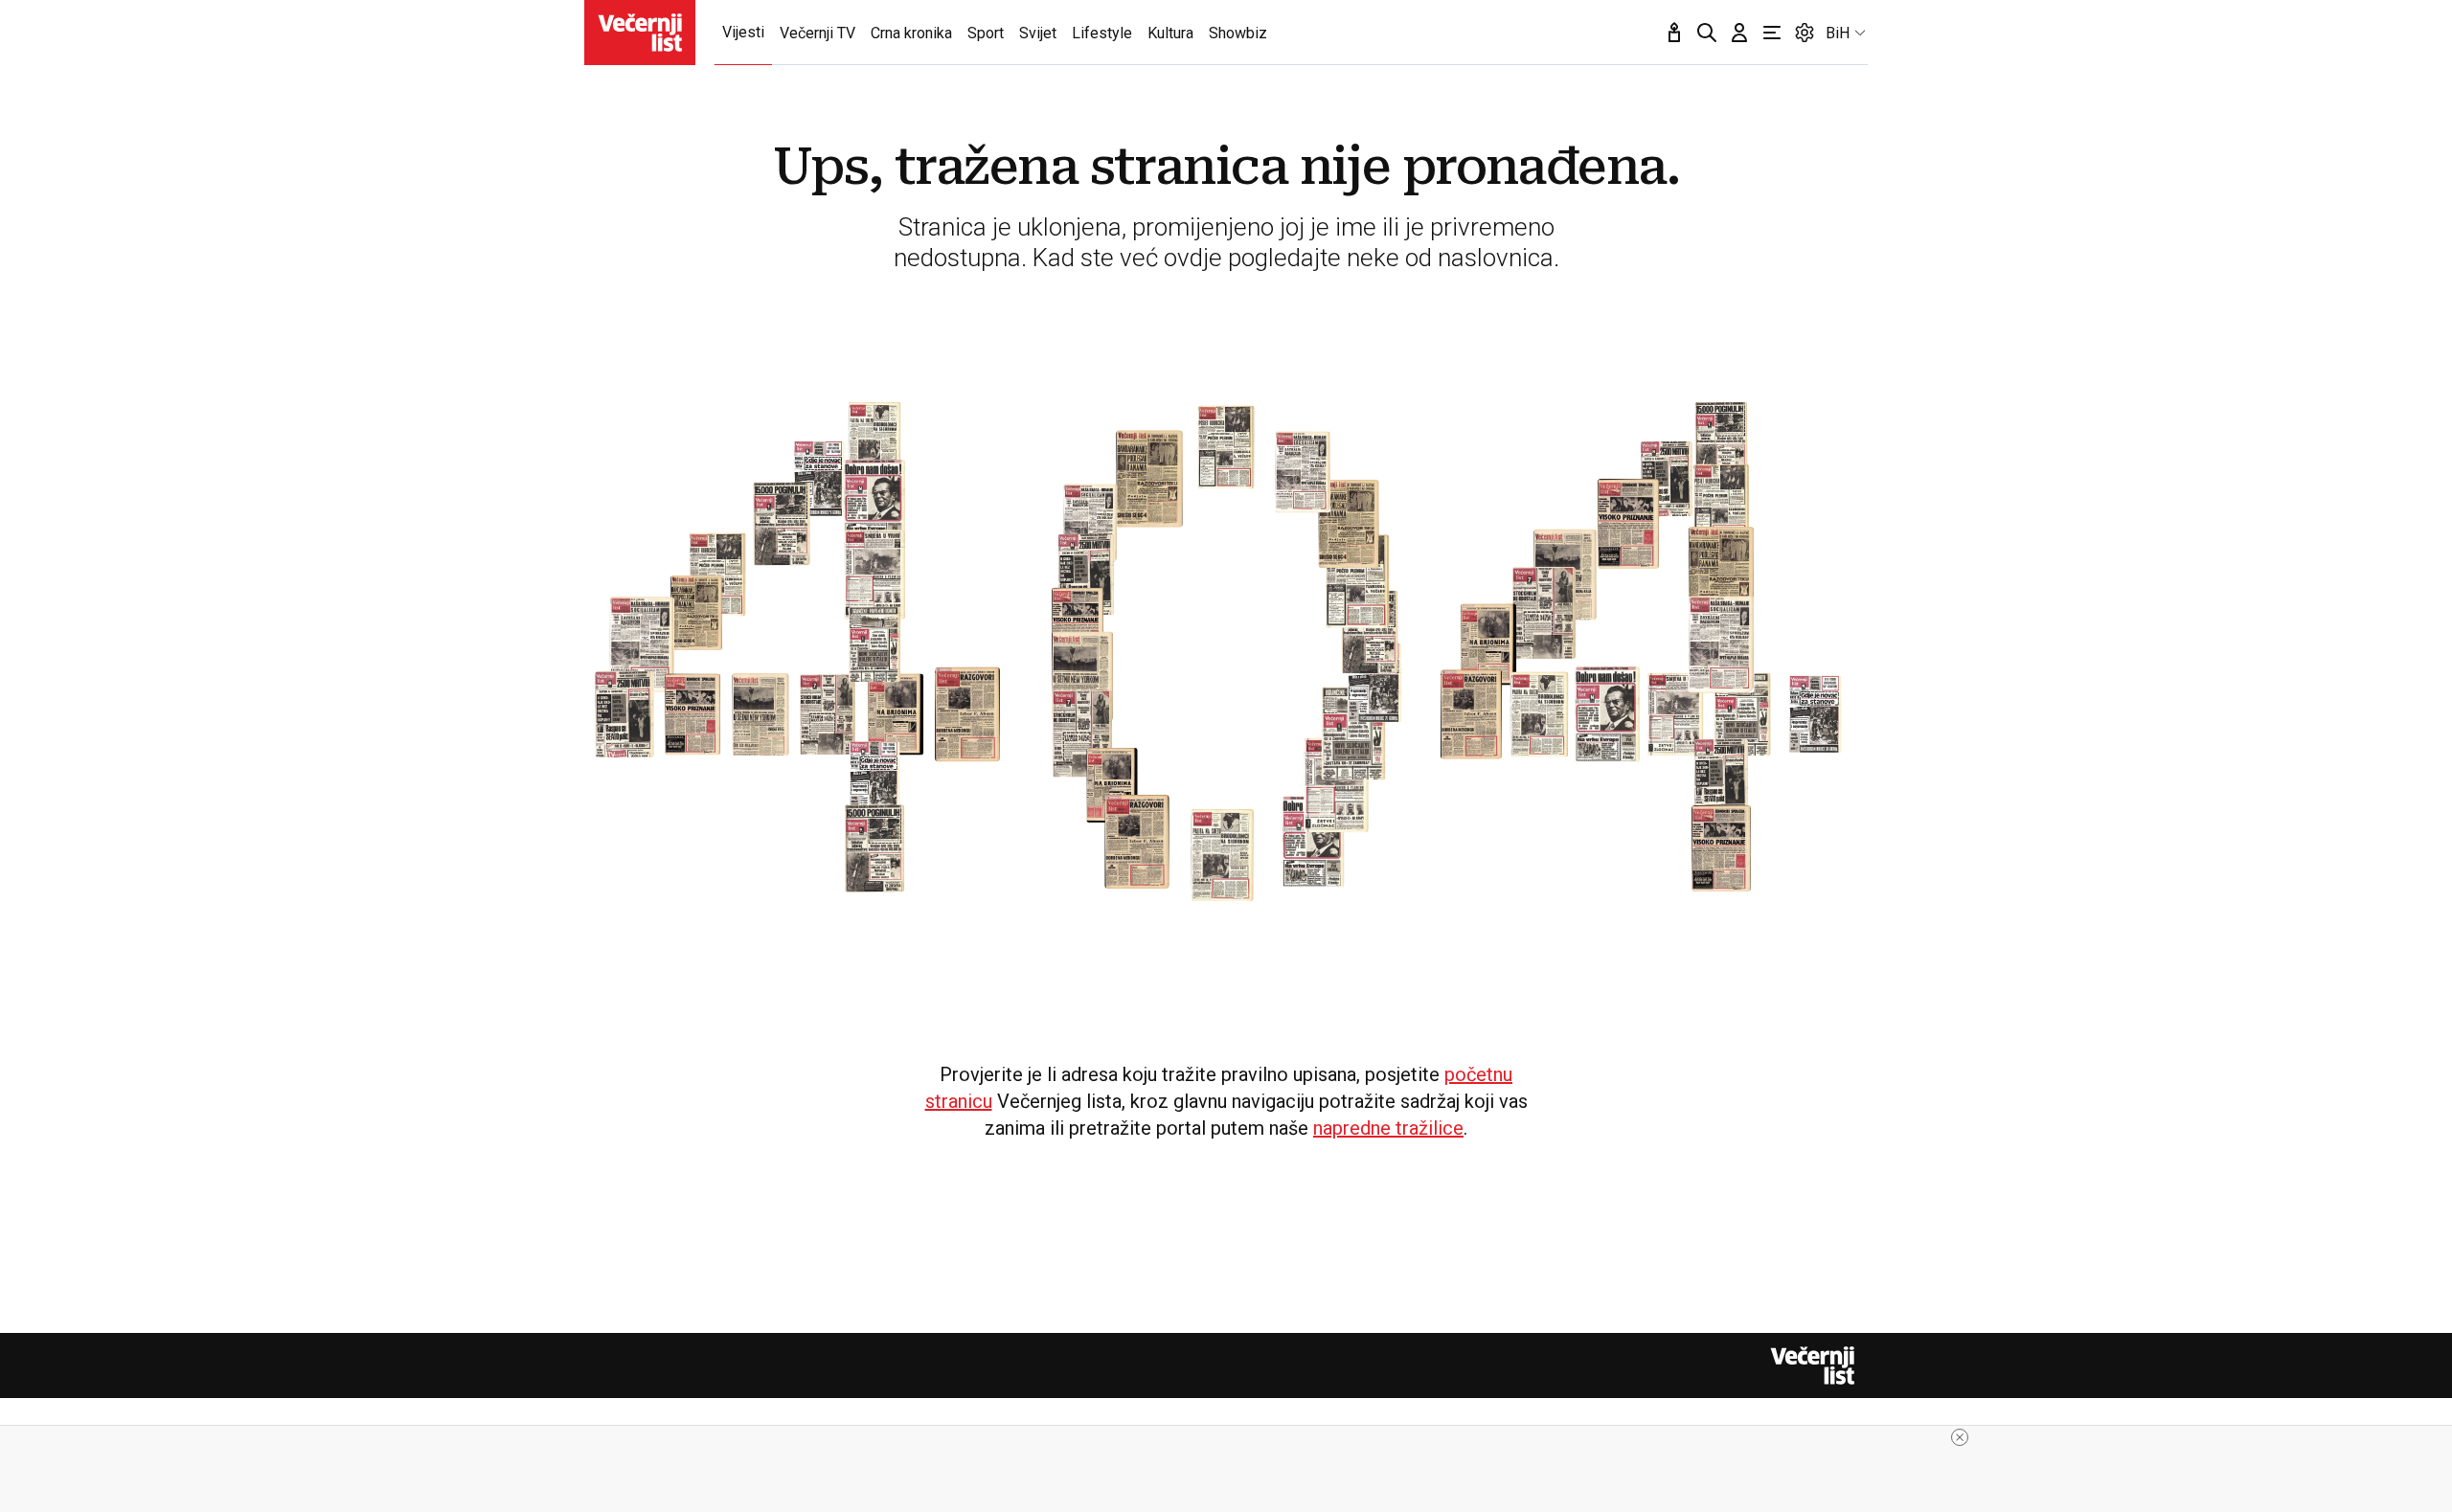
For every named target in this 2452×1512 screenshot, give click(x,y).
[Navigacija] (1772, 33)
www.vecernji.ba (640, 33)
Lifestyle (1102, 33)
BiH (1838, 33)
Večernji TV (817, 33)
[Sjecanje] (1674, 33)
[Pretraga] (1707, 33)
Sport (986, 33)
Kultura (1170, 33)
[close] (1960, 1437)
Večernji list (1812, 1365)
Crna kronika (911, 33)
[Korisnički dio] (1739, 33)
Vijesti (743, 32)
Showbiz (1238, 33)
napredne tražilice (1388, 1128)
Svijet (1038, 33)
